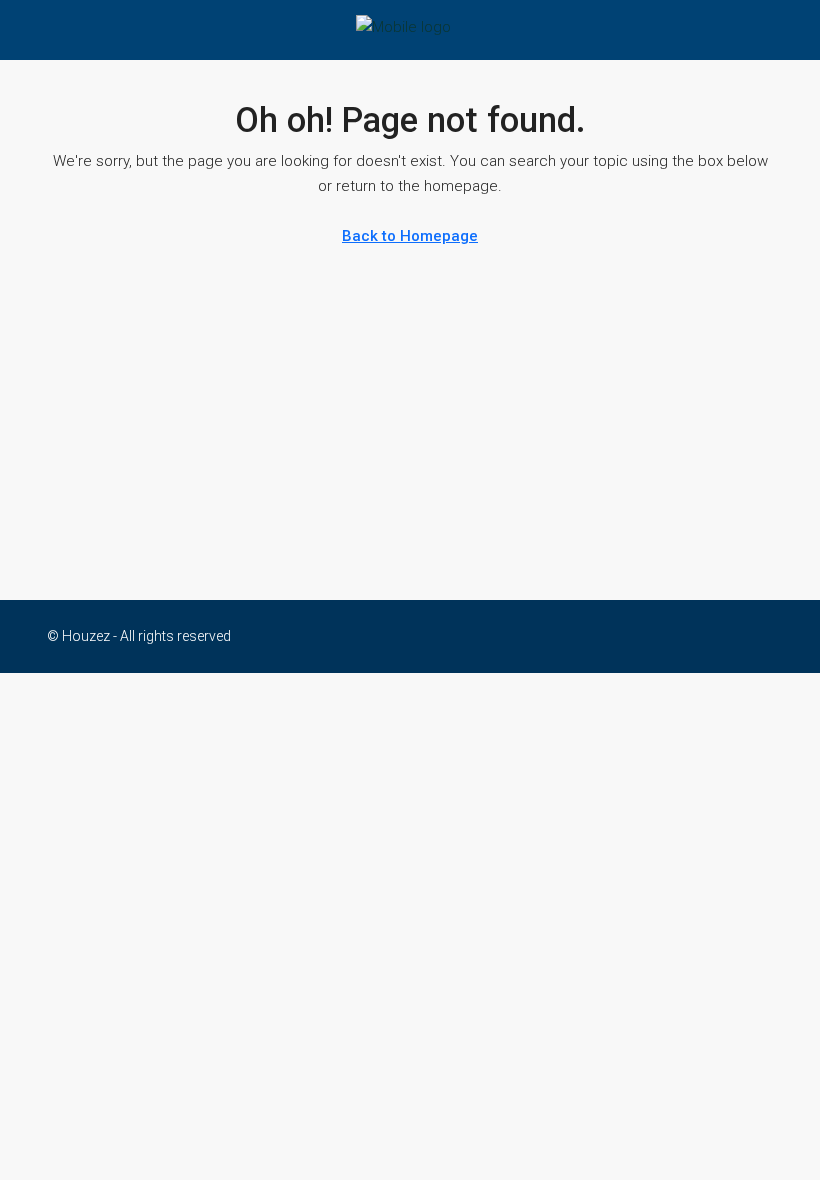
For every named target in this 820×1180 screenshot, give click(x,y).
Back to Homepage (410, 236)
